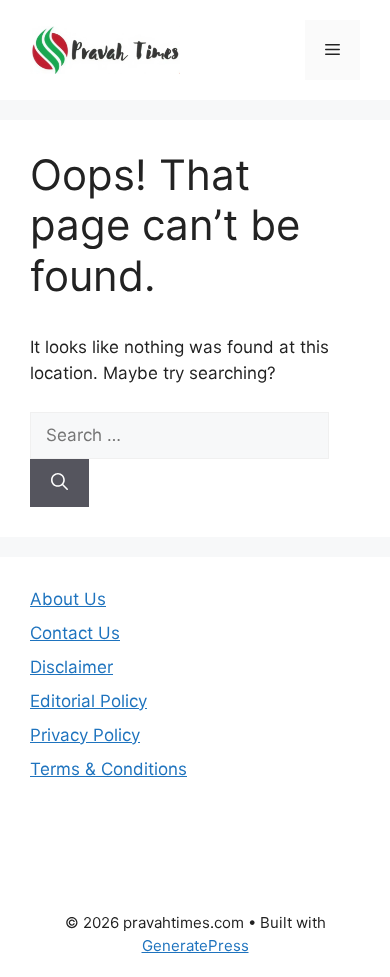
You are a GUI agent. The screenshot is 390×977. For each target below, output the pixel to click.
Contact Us (75, 633)
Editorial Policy (88, 701)
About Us (68, 599)
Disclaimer (71, 667)
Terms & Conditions (108, 769)
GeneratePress (195, 945)
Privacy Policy (85, 735)
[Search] (59, 483)
